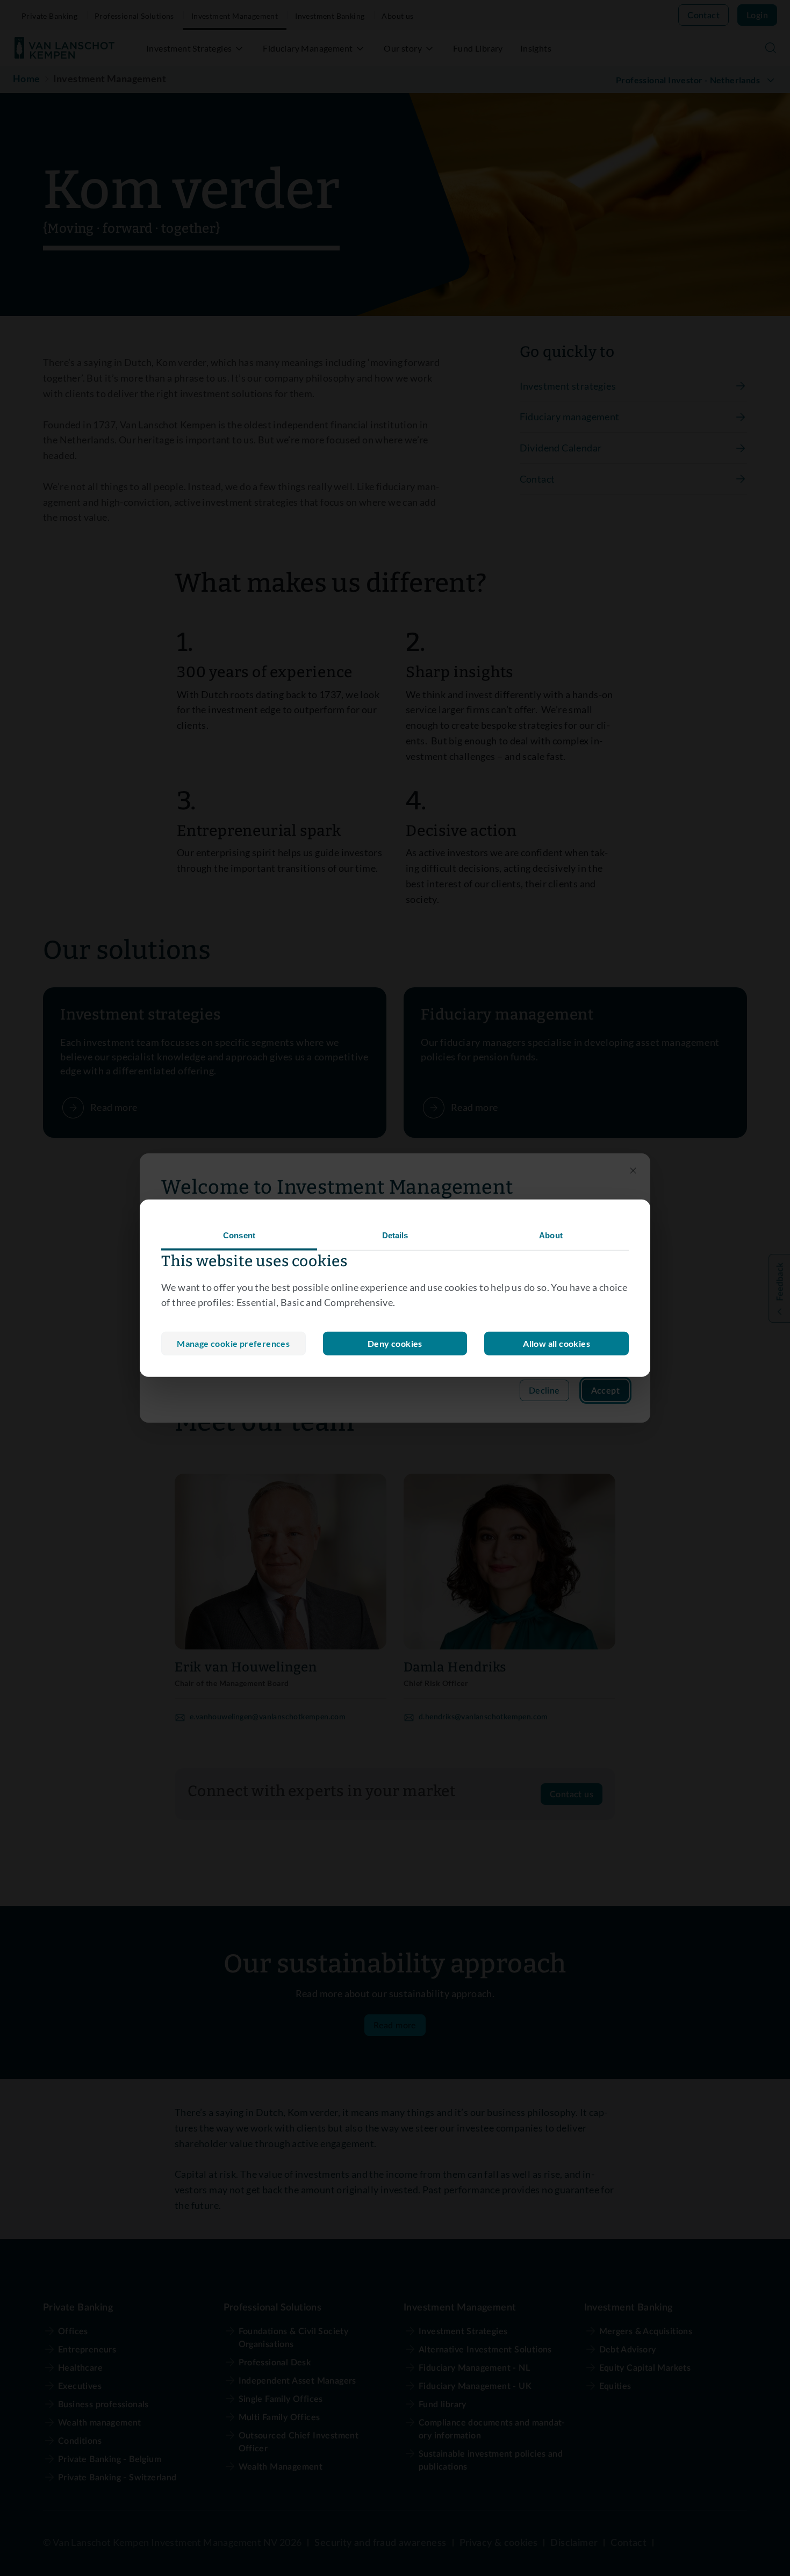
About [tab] (551, 1235)
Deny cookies (395, 1343)
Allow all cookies (556, 1343)
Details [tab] (395, 1235)
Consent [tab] (239, 1235)
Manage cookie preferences (233, 1343)
